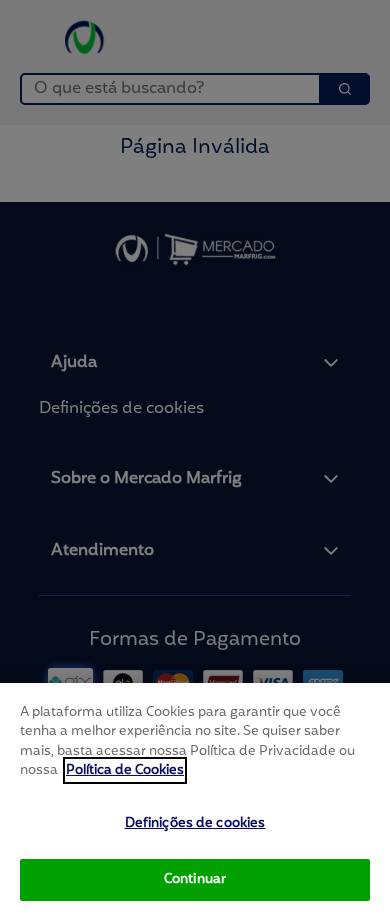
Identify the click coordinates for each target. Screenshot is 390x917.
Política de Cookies (125, 770)
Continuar (195, 879)
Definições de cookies (195, 823)
